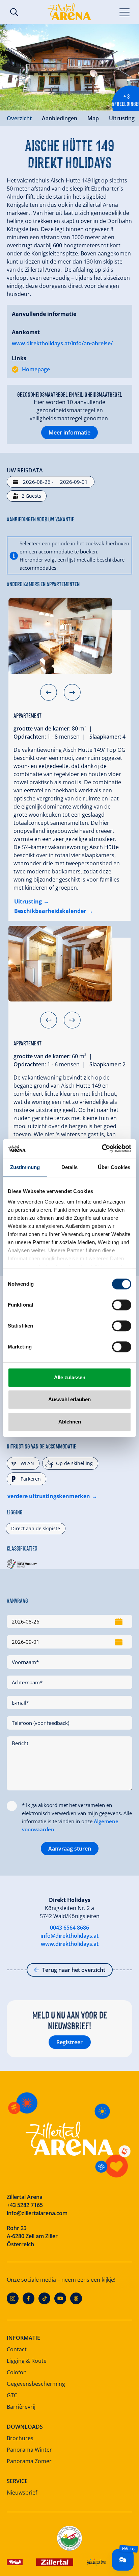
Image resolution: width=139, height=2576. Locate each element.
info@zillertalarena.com (37, 2213)
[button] (49, 692)
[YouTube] (60, 2298)
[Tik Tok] (44, 2298)
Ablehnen (70, 1422)
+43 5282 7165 (25, 2205)
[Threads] (76, 2298)
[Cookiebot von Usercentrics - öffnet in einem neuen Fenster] (102, 1148)
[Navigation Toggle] (125, 12)
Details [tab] (70, 1167)
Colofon (17, 2372)
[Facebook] (29, 2298)
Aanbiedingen (60, 118)
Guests (31, 496)
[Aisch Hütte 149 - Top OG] (60, 636)
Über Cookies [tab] (114, 1167)
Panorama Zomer (29, 2461)
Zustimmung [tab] (25, 1167)
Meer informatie (69, 432)
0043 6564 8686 (69, 1928)
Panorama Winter (29, 2450)
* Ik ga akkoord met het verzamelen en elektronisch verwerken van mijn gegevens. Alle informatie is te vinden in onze (77, 1817)
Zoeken (14, 12)
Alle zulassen (70, 1377)
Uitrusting (122, 118)
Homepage (36, 369)
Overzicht (19, 118)
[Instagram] (13, 2298)
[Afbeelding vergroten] (69, 67)
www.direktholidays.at (70, 1944)
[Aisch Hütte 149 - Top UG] (60, 964)
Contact (17, 2349)
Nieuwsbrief (22, 2493)
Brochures (20, 2438)
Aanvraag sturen (70, 1849)
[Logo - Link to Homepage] (69, 12)
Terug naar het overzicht (74, 1970)
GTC (12, 2395)
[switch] (122, 1305)
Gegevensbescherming (36, 2384)
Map (93, 118)
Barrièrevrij (21, 2407)
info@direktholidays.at (69, 1936)
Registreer (69, 2042)
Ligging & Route (27, 2361)
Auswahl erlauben (69, 1399)
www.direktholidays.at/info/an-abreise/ (62, 343)
